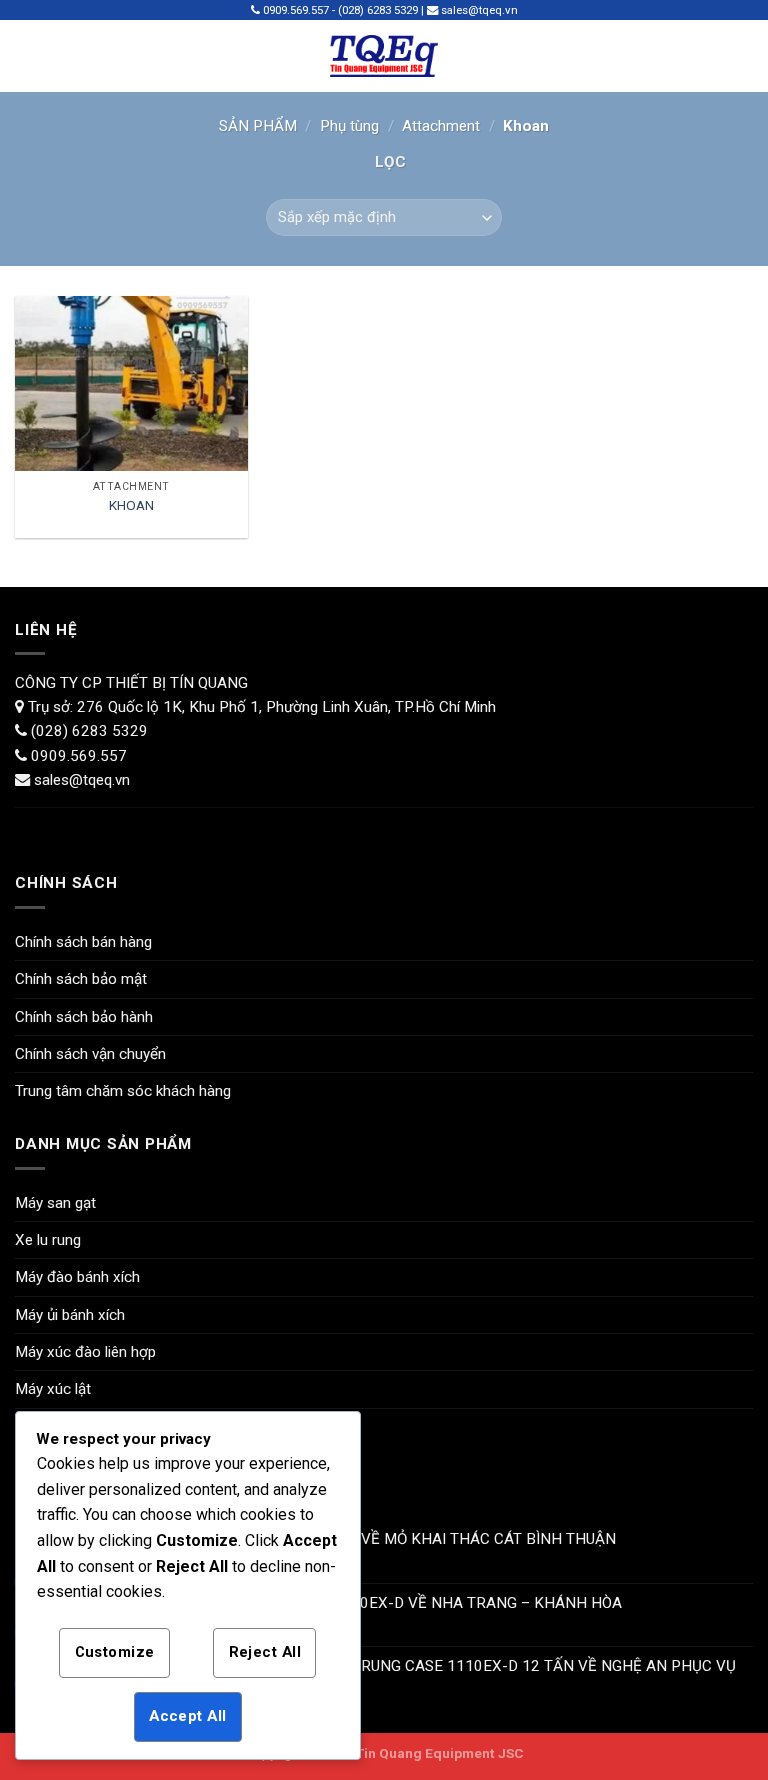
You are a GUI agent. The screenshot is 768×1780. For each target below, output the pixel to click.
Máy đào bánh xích (77, 1277)
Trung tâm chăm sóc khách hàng (123, 1091)
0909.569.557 (79, 756)
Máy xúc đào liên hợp (85, 1352)
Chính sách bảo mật (81, 979)
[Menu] (28, 55)
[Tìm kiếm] (745, 56)
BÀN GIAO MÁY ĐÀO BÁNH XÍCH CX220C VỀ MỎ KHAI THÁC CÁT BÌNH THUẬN (344, 1539)
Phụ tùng (349, 126)
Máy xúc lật (53, 1389)
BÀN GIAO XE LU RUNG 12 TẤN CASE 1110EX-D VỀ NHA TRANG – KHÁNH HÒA (347, 1603)
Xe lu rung (48, 1240)
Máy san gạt (55, 1203)
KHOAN (131, 505)
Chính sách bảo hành (84, 1017)
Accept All (187, 1716)
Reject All (265, 1652)
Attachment (441, 126)
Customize (115, 1652)
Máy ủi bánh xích (70, 1315)
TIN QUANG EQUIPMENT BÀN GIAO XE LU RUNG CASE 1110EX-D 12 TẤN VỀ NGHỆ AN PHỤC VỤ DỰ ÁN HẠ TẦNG (404, 1675)
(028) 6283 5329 (87, 731)
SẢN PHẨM (258, 126)
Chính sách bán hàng (83, 942)
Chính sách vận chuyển (90, 1054)
